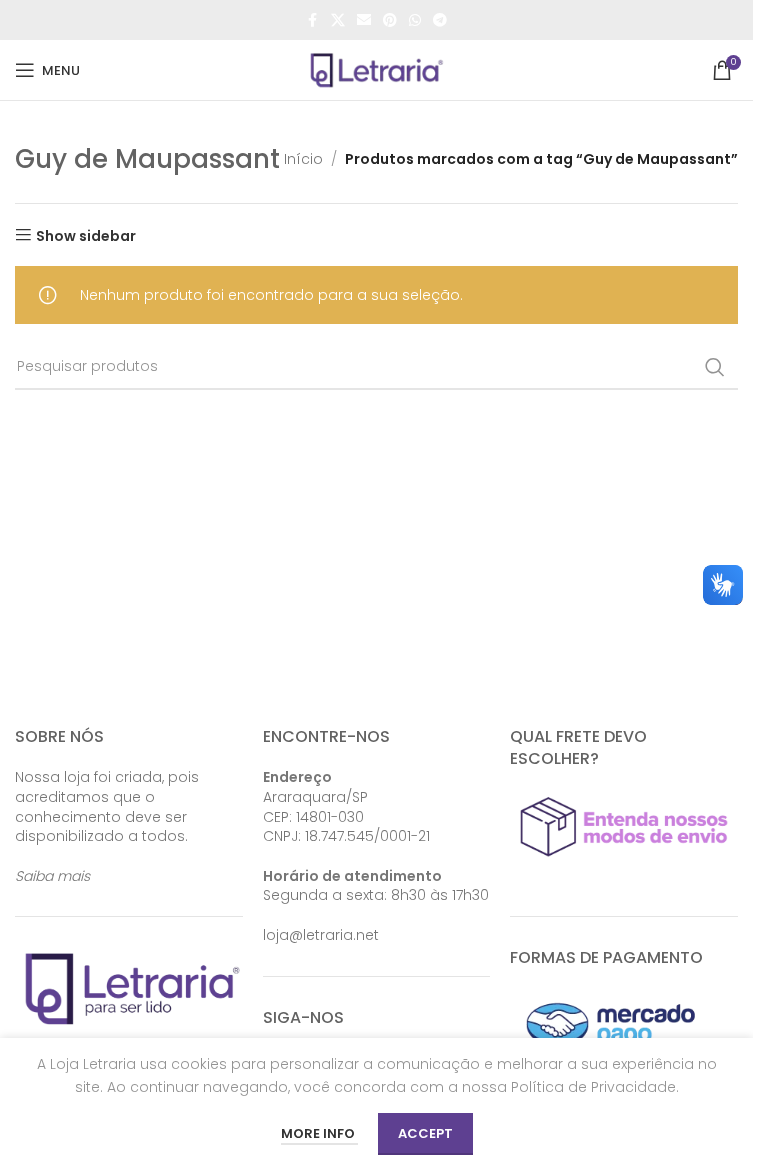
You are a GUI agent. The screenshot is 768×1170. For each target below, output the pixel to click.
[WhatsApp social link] (415, 20)
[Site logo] (377, 69)
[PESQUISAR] (715, 367)
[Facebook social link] (313, 20)
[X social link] (338, 20)
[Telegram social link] (440, 20)
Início (303, 159)
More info (319, 1133)
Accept (425, 1133)
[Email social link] (364, 20)
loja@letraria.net (321, 935)
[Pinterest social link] (390, 20)
